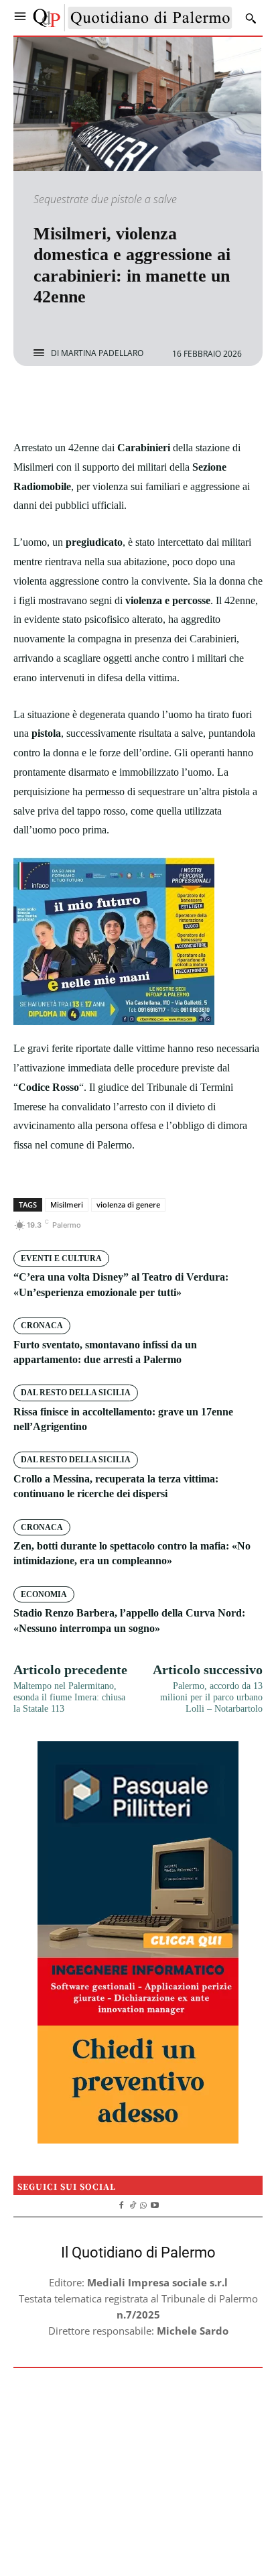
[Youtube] (155, 2204)
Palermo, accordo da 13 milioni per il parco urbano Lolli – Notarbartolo (211, 1697)
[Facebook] (92, 402)
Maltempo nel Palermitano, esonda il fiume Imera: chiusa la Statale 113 (69, 1697)
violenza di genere (128, 1205)
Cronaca (42, 1326)
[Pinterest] (153, 402)
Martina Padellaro (102, 353)
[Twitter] (123, 402)
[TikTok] (132, 2204)
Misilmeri (67, 1205)
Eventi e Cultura (61, 1258)
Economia (44, 1594)
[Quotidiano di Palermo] (133, 18)
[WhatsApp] (184, 402)
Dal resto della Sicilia (76, 1393)
